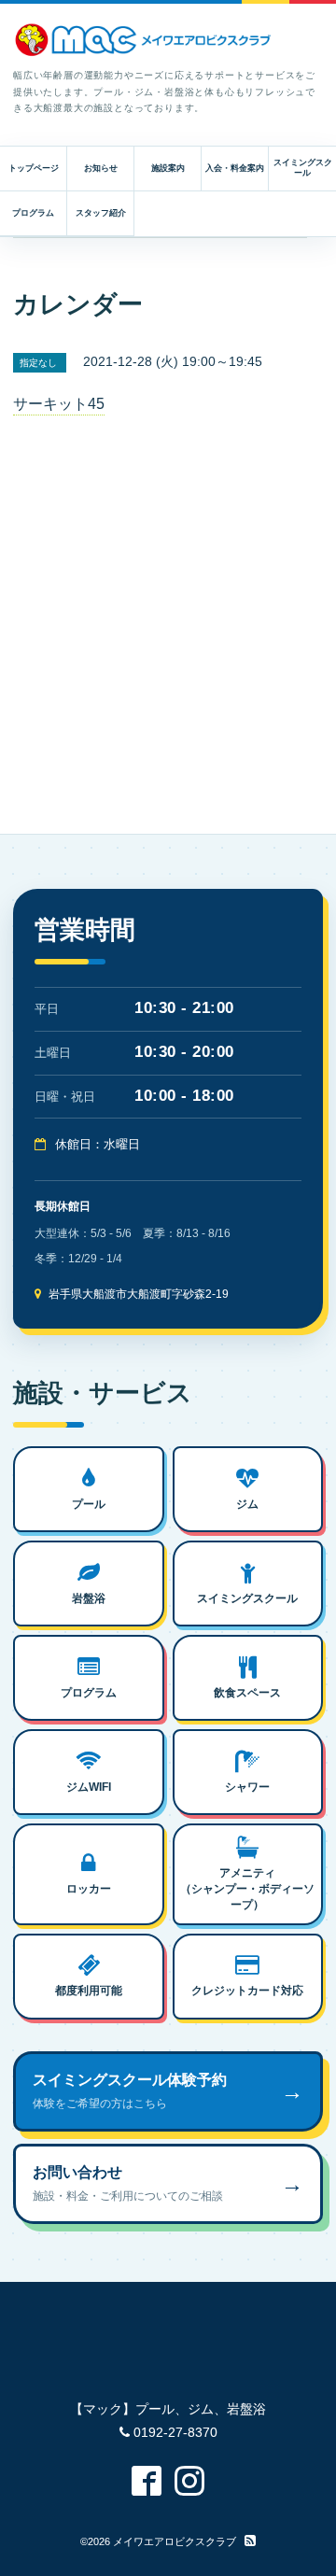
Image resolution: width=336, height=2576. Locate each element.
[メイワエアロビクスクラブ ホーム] (144, 40)
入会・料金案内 (235, 168)
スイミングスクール (303, 168)
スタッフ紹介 (101, 213)
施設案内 (168, 168)
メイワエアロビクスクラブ (175, 2541)
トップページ (34, 168)
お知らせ (101, 168)
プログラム (33, 213)
